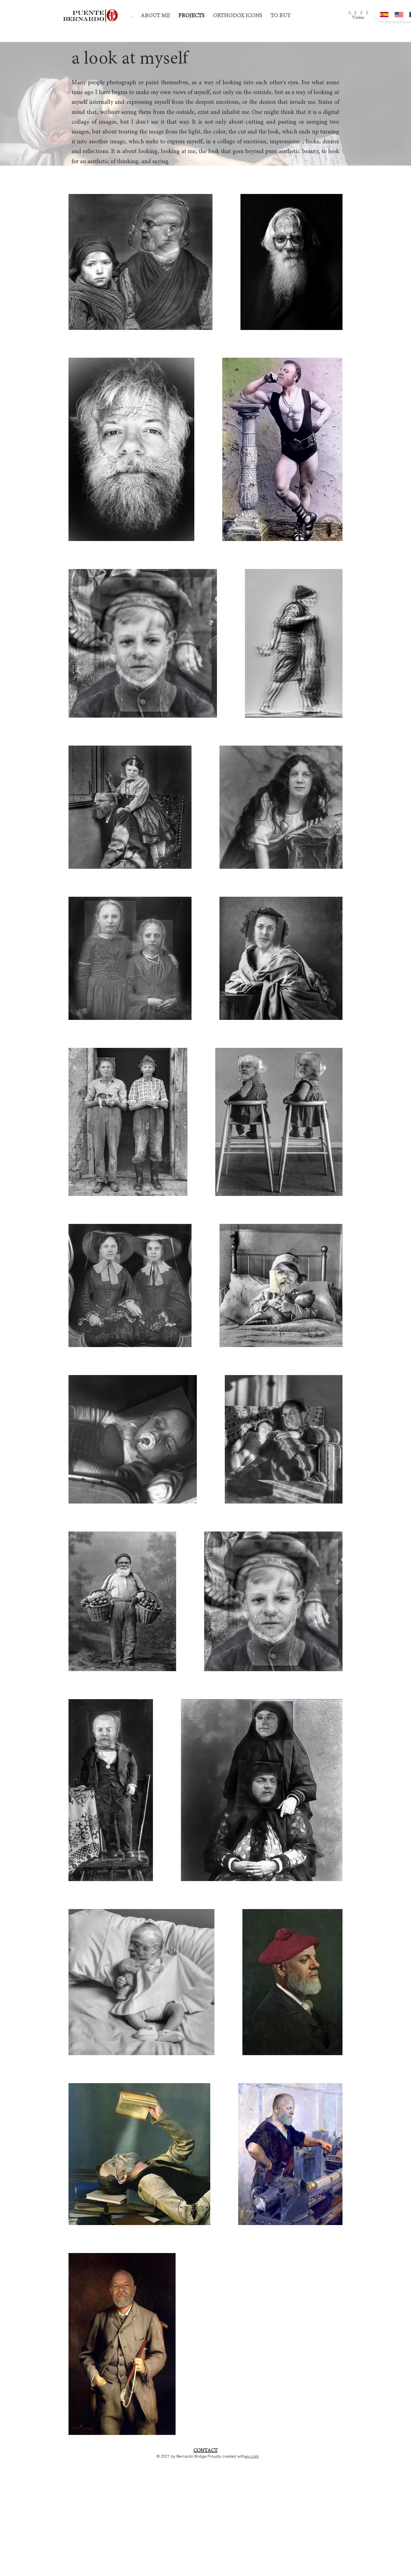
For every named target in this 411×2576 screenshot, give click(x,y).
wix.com (252, 2456)
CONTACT (206, 2450)
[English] (398, 15)
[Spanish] (383, 15)
